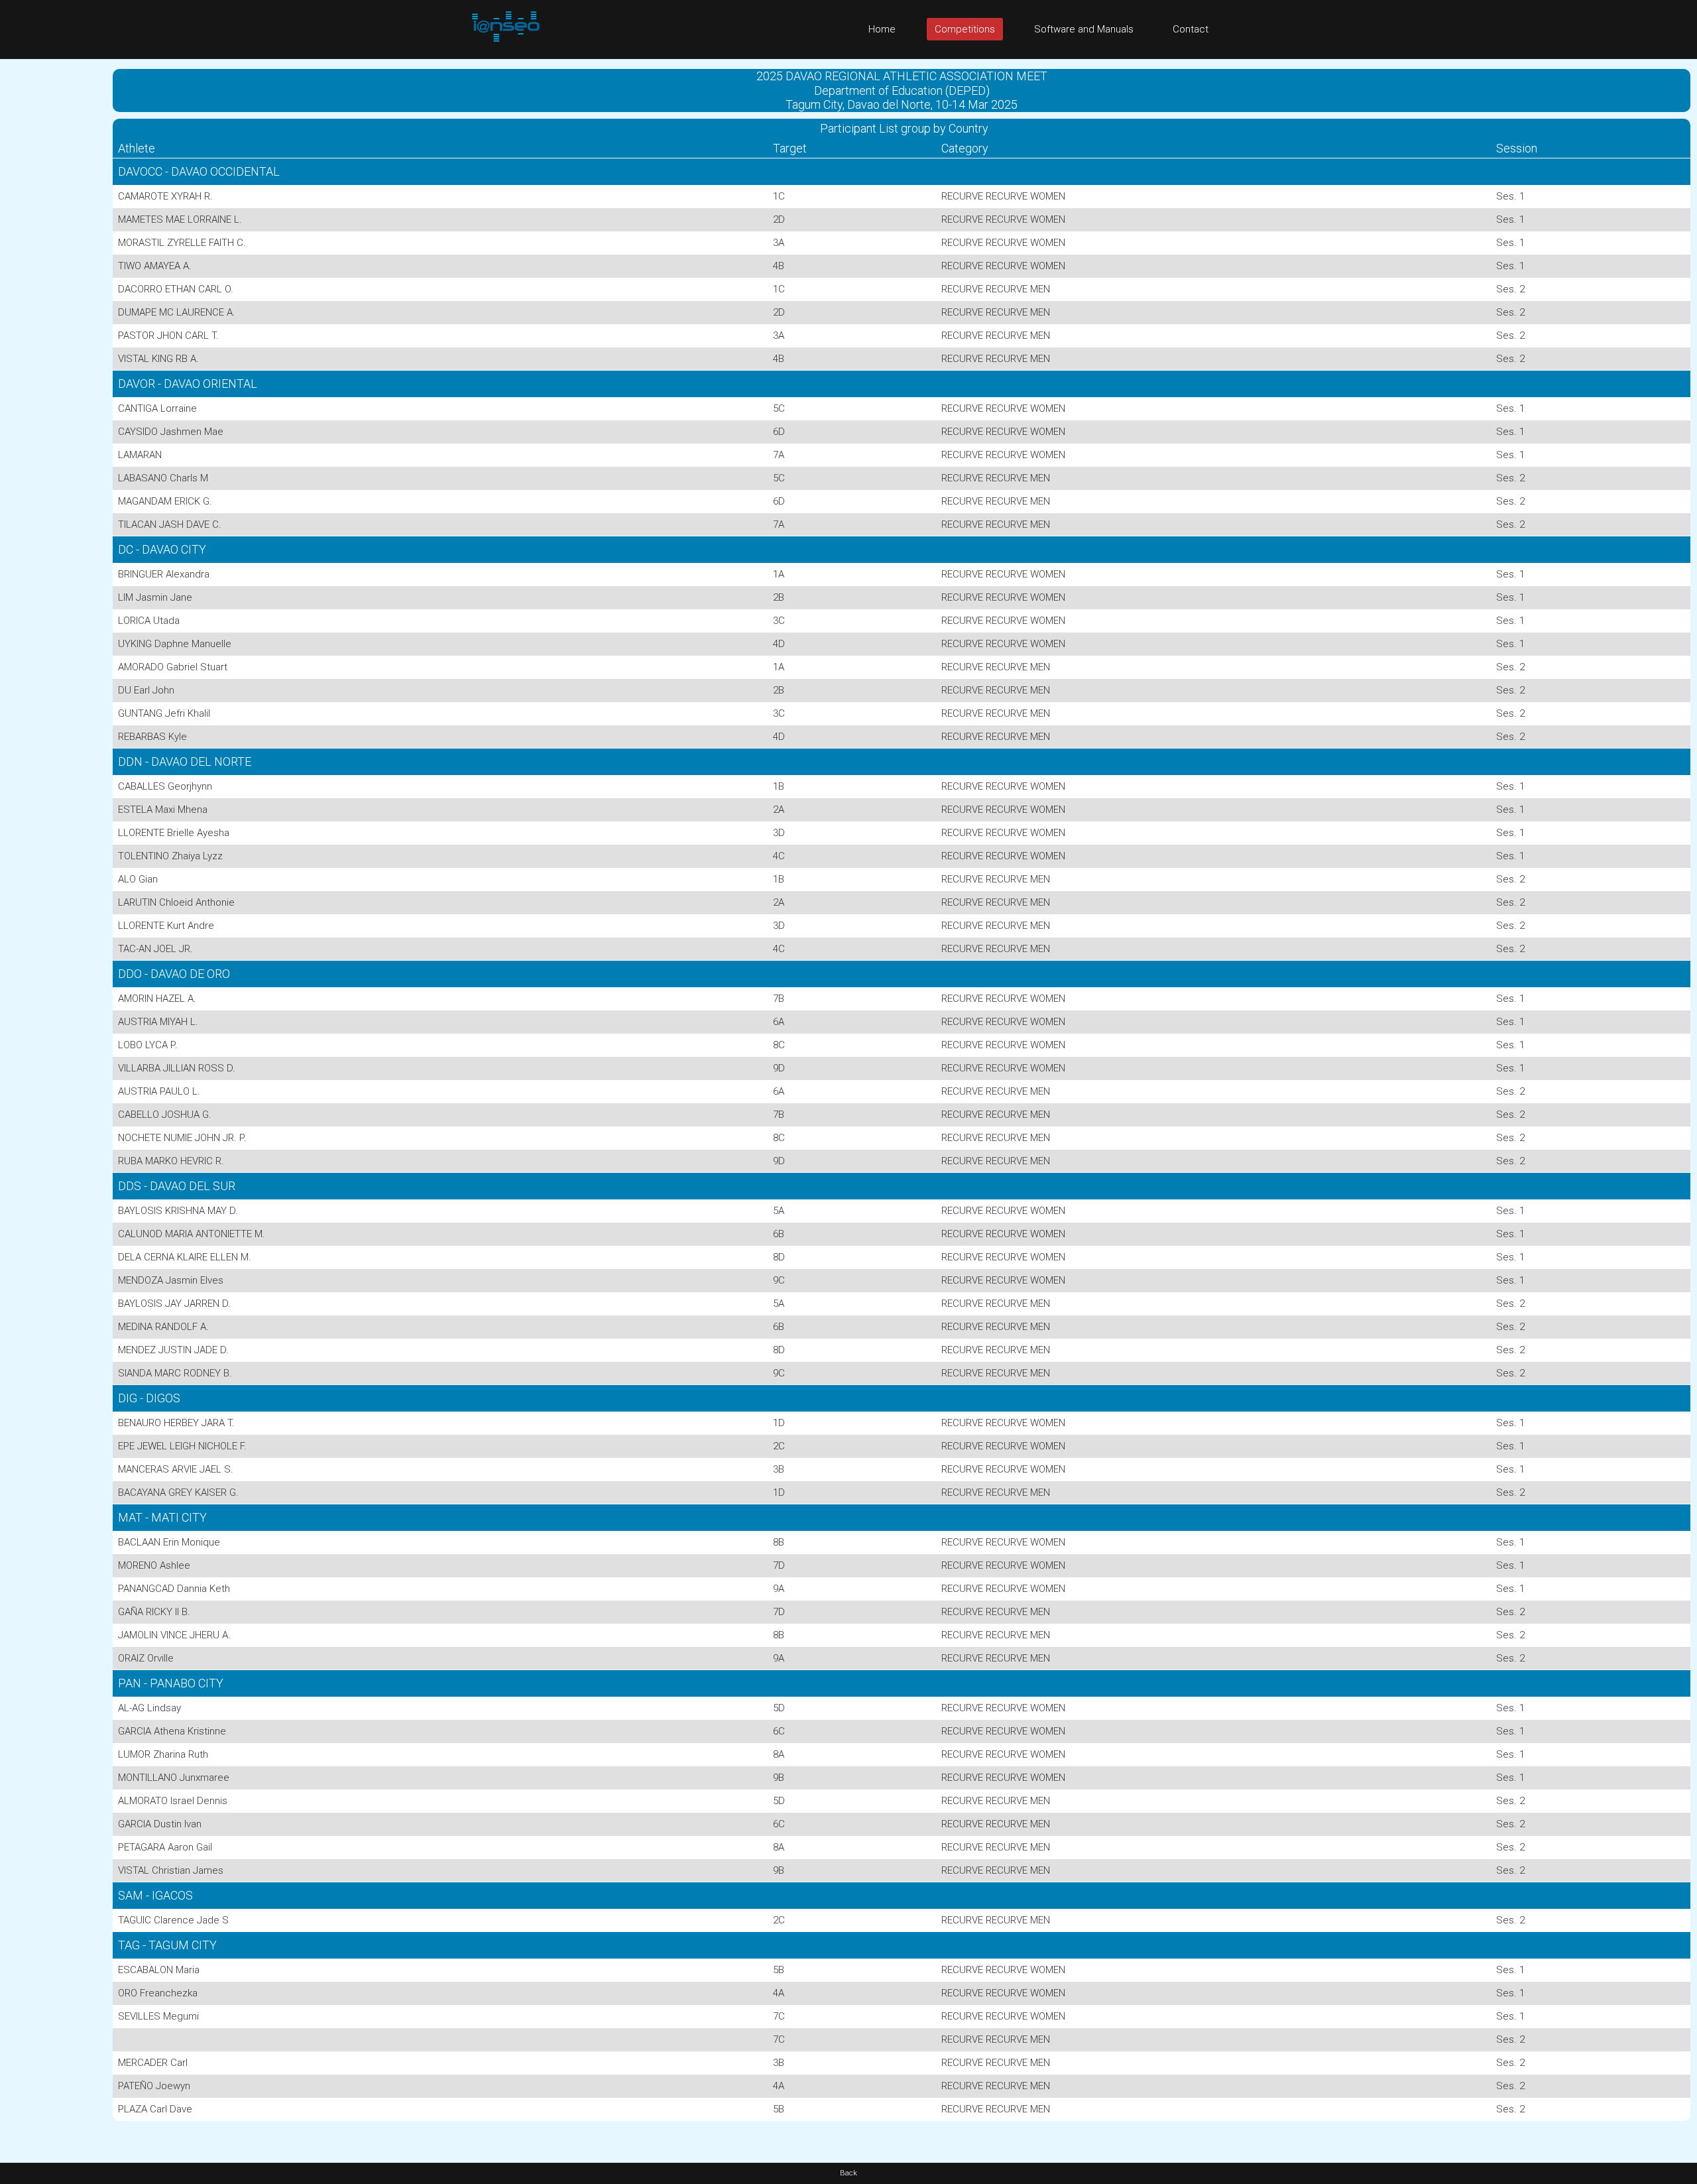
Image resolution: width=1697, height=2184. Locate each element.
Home (882, 29)
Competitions (965, 29)
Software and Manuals (1084, 29)
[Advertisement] (53, 258)
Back (848, 2173)
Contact (1191, 29)
